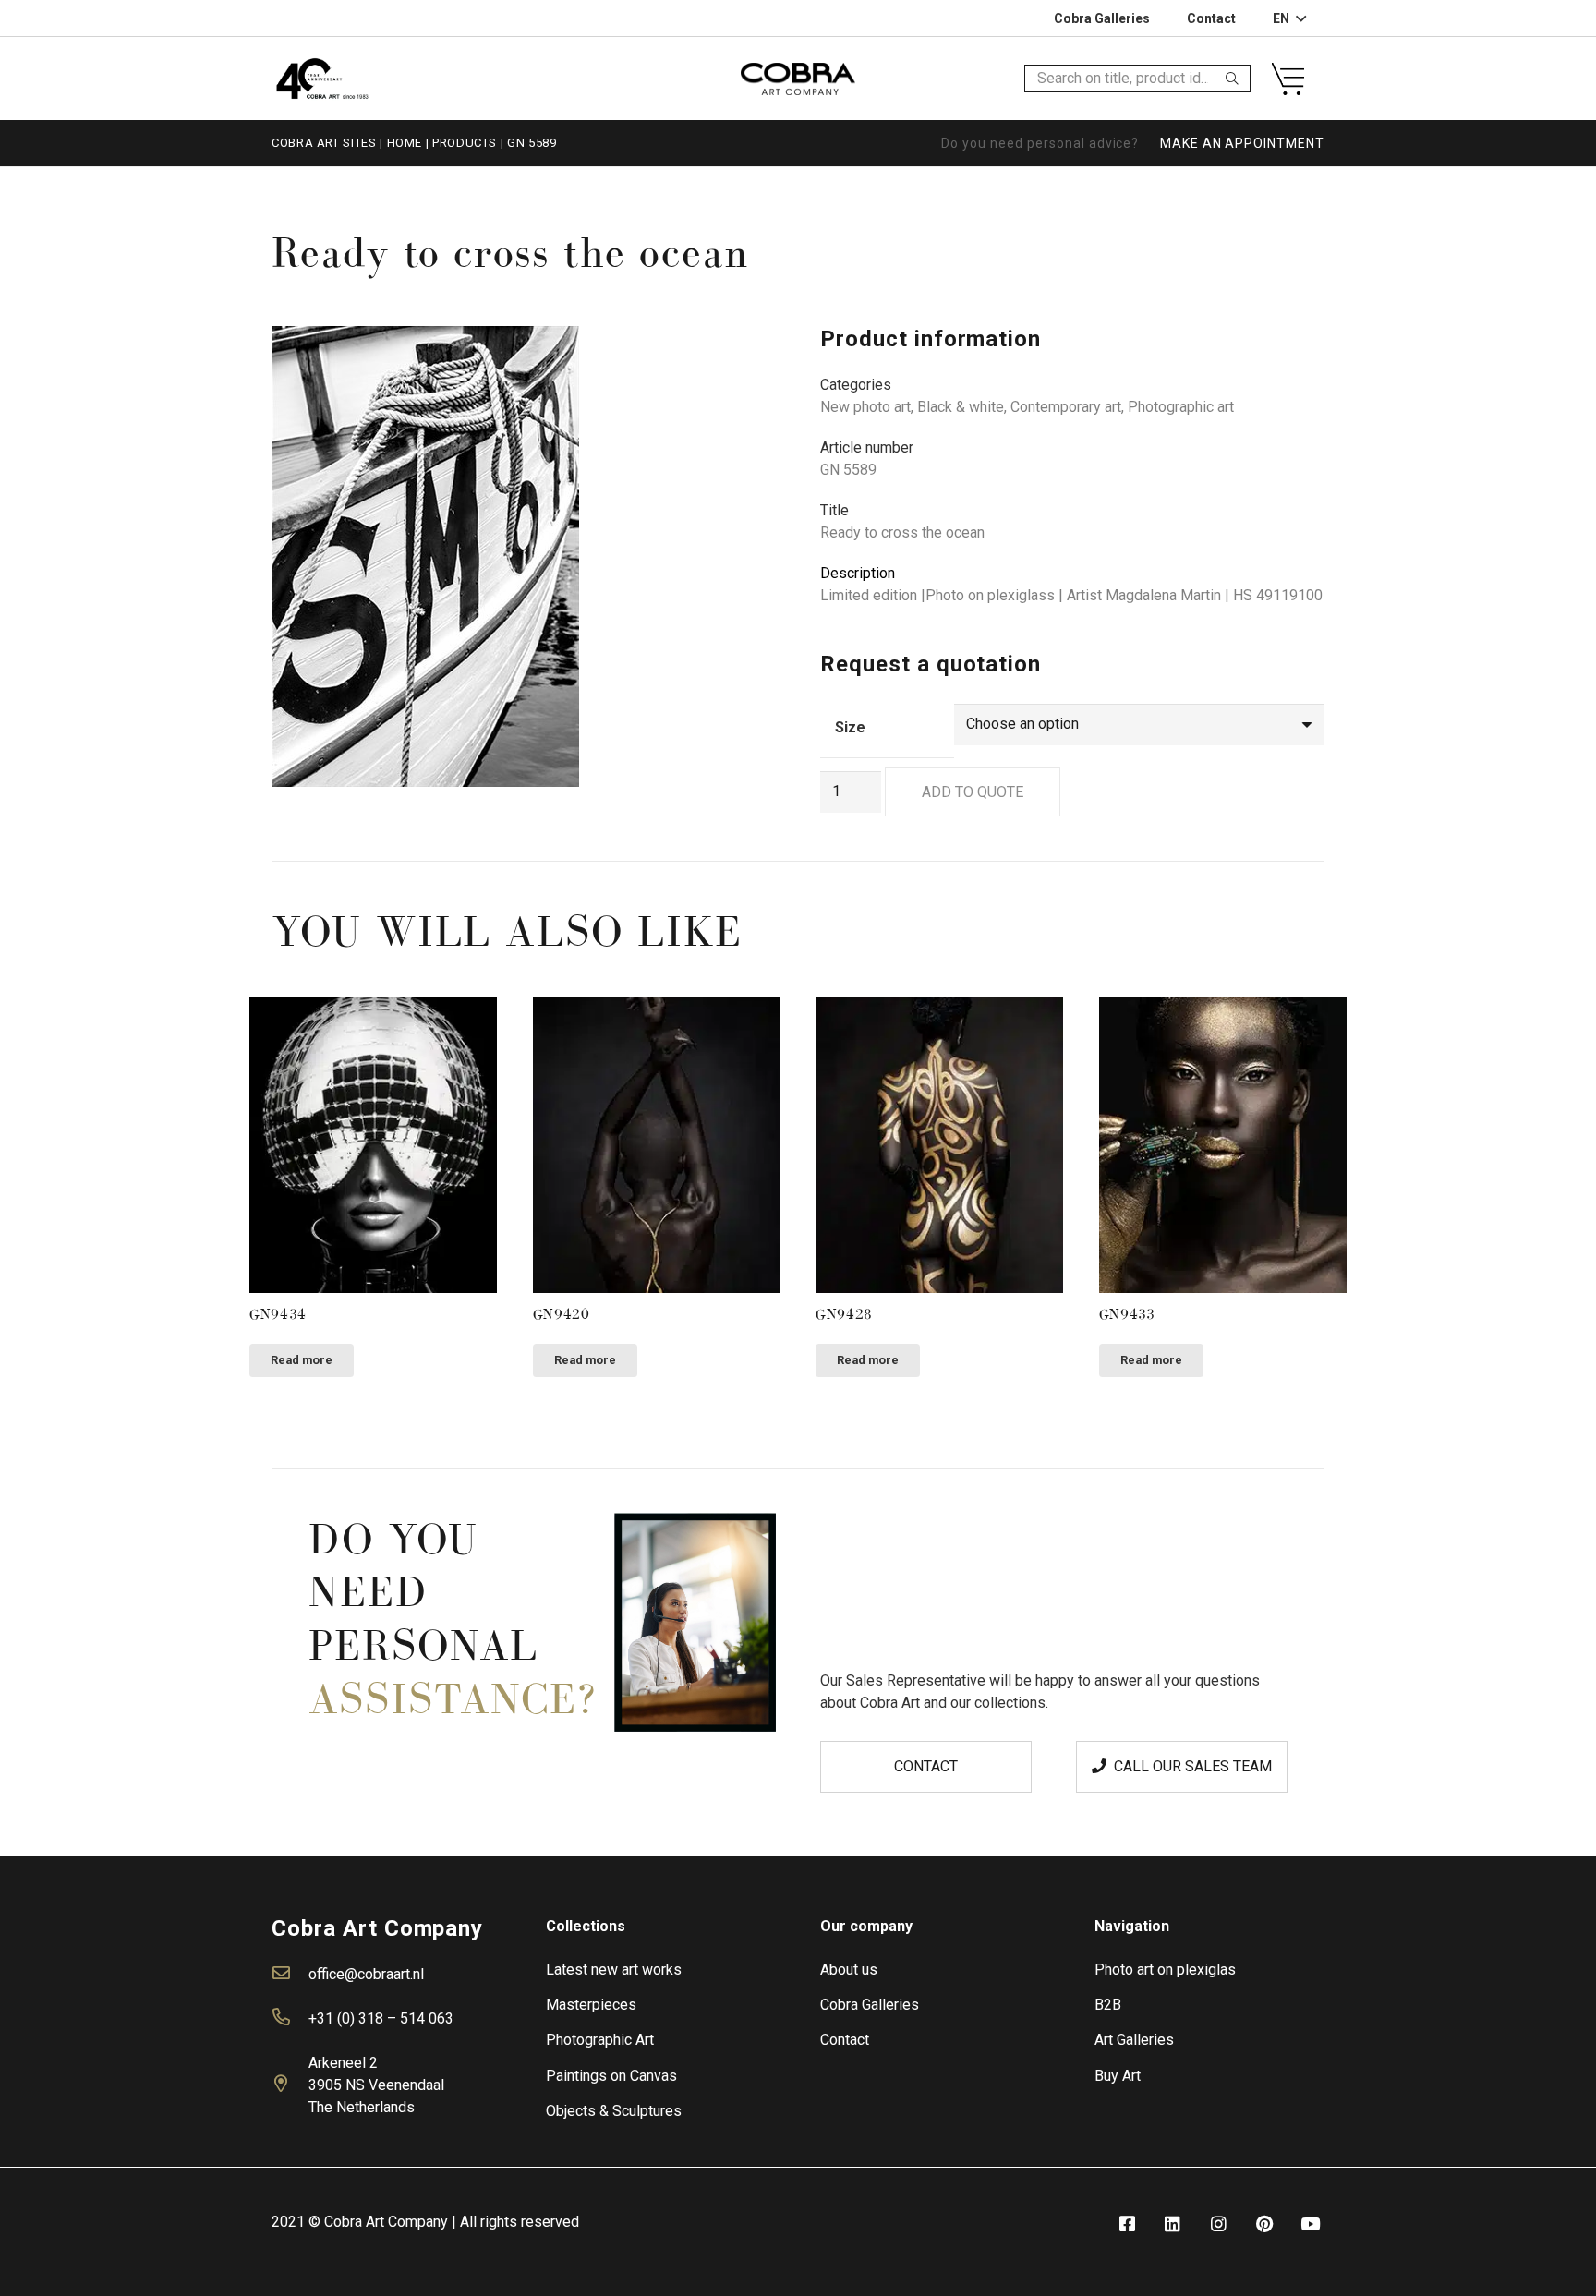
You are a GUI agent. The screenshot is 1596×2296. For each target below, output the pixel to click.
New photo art (865, 407)
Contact (845, 2040)
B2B (1108, 2005)
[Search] (1232, 79)
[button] (746, 356)
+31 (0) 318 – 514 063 (381, 2018)
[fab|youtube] (1311, 2224)
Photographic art (1181, 407)
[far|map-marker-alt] (290, 2085)
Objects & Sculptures (614, 2111)
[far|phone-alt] (290, 2019)
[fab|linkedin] (1173, 2224)
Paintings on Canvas (611, 2076)
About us (849, 1970)
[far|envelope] (290, 1975)
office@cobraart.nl (366, 1974)
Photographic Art (600, 2040)
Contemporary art (1066, 407)
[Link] (322, 78)
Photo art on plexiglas (1165, 1970)
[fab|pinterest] (1264, 2224)
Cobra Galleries (870, 2005)
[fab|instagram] (1218, 2224)
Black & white (961, 407)
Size (850, 727)
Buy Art (1118, 2076)
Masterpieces (591, 2005)
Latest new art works (614, 1970)
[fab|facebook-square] (1127, 2224)
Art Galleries (1134, 2040)
